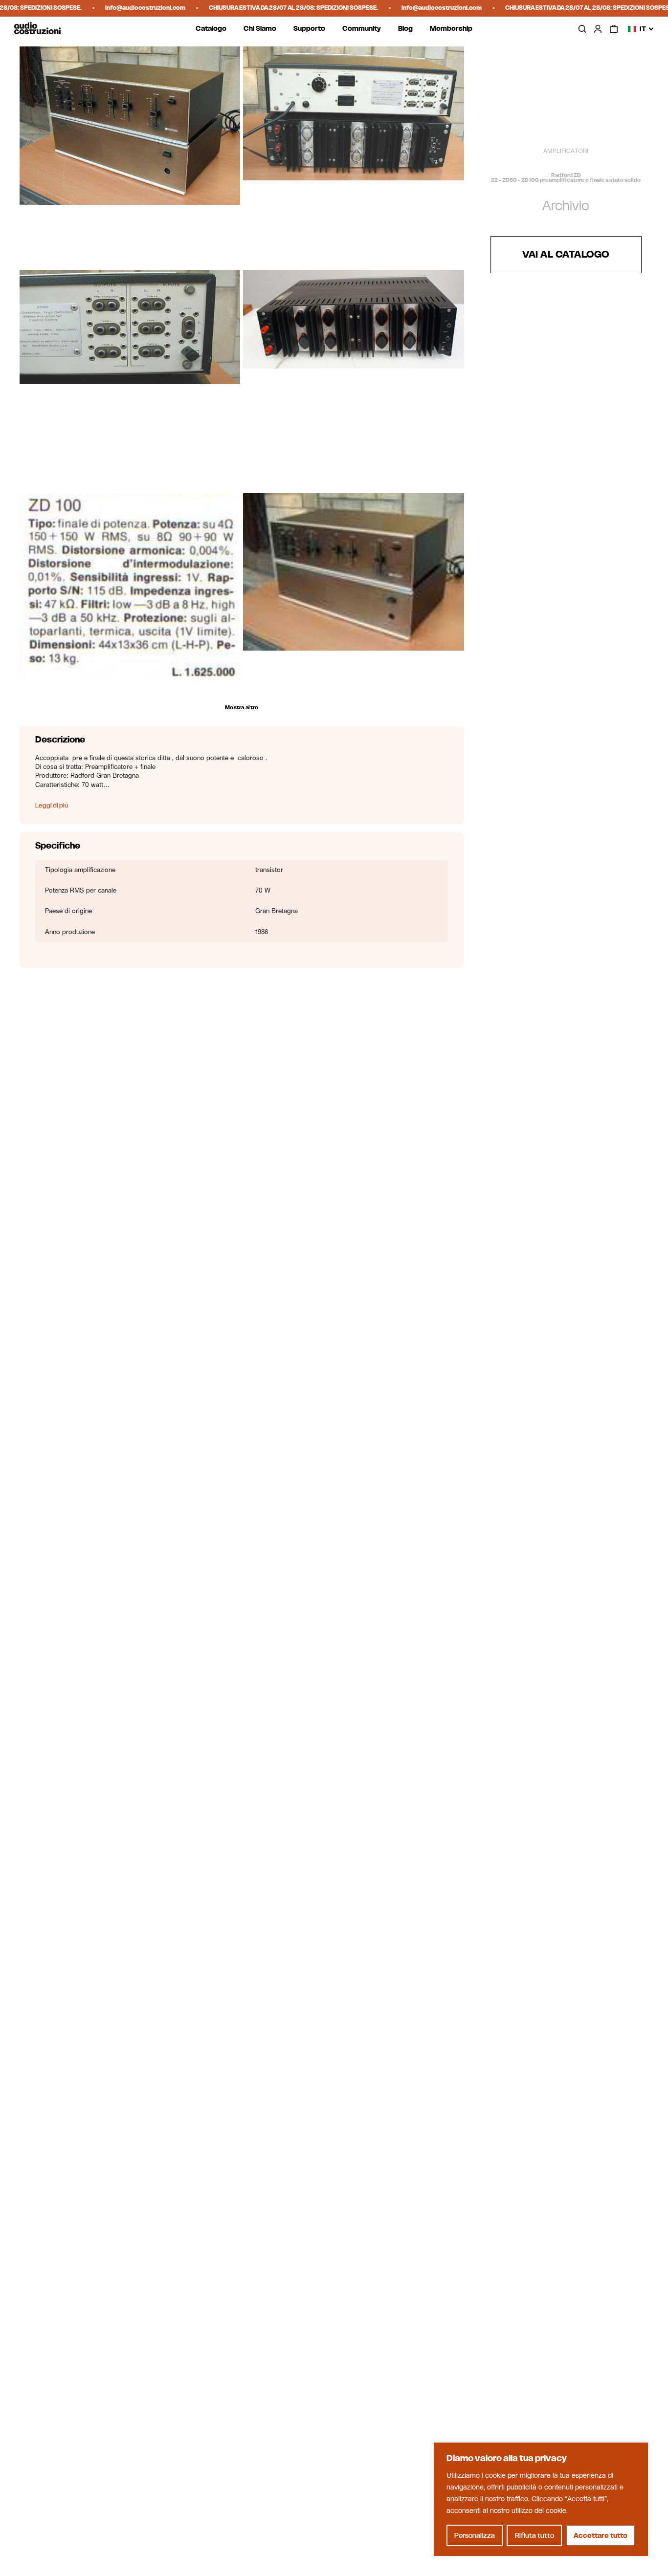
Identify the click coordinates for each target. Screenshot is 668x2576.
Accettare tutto (601, 2535)
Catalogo (211, 29)
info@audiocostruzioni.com (126, 8)
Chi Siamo (260, 29)
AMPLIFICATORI (566, 151)
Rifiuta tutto (534, 2535)
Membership (451, 29)
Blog (405, 29)
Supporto (309, 29)
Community (362, 29)
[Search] (582, 29)
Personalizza (475, 2535)
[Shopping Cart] (614, 29)
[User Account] (598, 29)
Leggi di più (52, 805)
